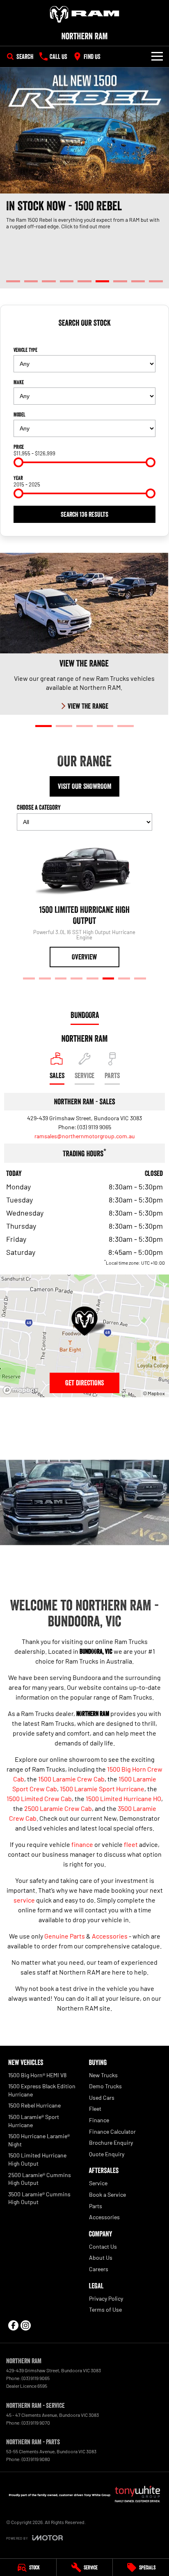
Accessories (110, 1936)
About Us (101, 2257)
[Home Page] (84, 14)
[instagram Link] (26, 2325)
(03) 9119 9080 (36, 2459)
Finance (99, 2120)
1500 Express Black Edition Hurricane (42, 2090)
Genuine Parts (65, 1936)
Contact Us (103, 2246)
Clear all (84, 337)
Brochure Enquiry (111, 2143)
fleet (131, 1844)
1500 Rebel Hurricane (34, 2105)
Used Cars (102, 2098)
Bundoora (85, 1015)
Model (19, 414)
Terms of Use (105, 2309)
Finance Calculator (112, 2131)
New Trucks (103, 2075)
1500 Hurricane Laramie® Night (39, 2140)
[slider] (18, 462)
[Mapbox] (22, 1390)
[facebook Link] (13, 2325)
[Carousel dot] (13, 281)
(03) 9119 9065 (94, 1127)
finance (82, 1844)
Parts (96, 2206)
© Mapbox (154, 1393)
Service (98, 2183)
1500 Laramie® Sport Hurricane (34, 2121)
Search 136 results (84, 514)
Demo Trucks (105, 2086)
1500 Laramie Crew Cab (71, 1779)
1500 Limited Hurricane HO (123, 1798)
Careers (99, 2269)
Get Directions (84, 1383)
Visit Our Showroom (85, 786)
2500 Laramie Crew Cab (58, 1808)
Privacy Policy (106, 2298)
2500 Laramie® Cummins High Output (40, 2179)
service (24, 1900)
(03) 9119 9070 (36, 2423)
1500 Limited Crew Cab (39, 1798)
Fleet (95, 2109)
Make (19, 382)
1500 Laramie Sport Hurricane (102, 1789)
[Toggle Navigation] (157, 56)
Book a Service (107, 2194)
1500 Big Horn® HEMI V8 (37, 2075)
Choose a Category (39, 807)
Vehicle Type (25, 350)
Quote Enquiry (107, 2154)
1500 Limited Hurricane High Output (37, 2159)
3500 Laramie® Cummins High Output (39, 2198)
